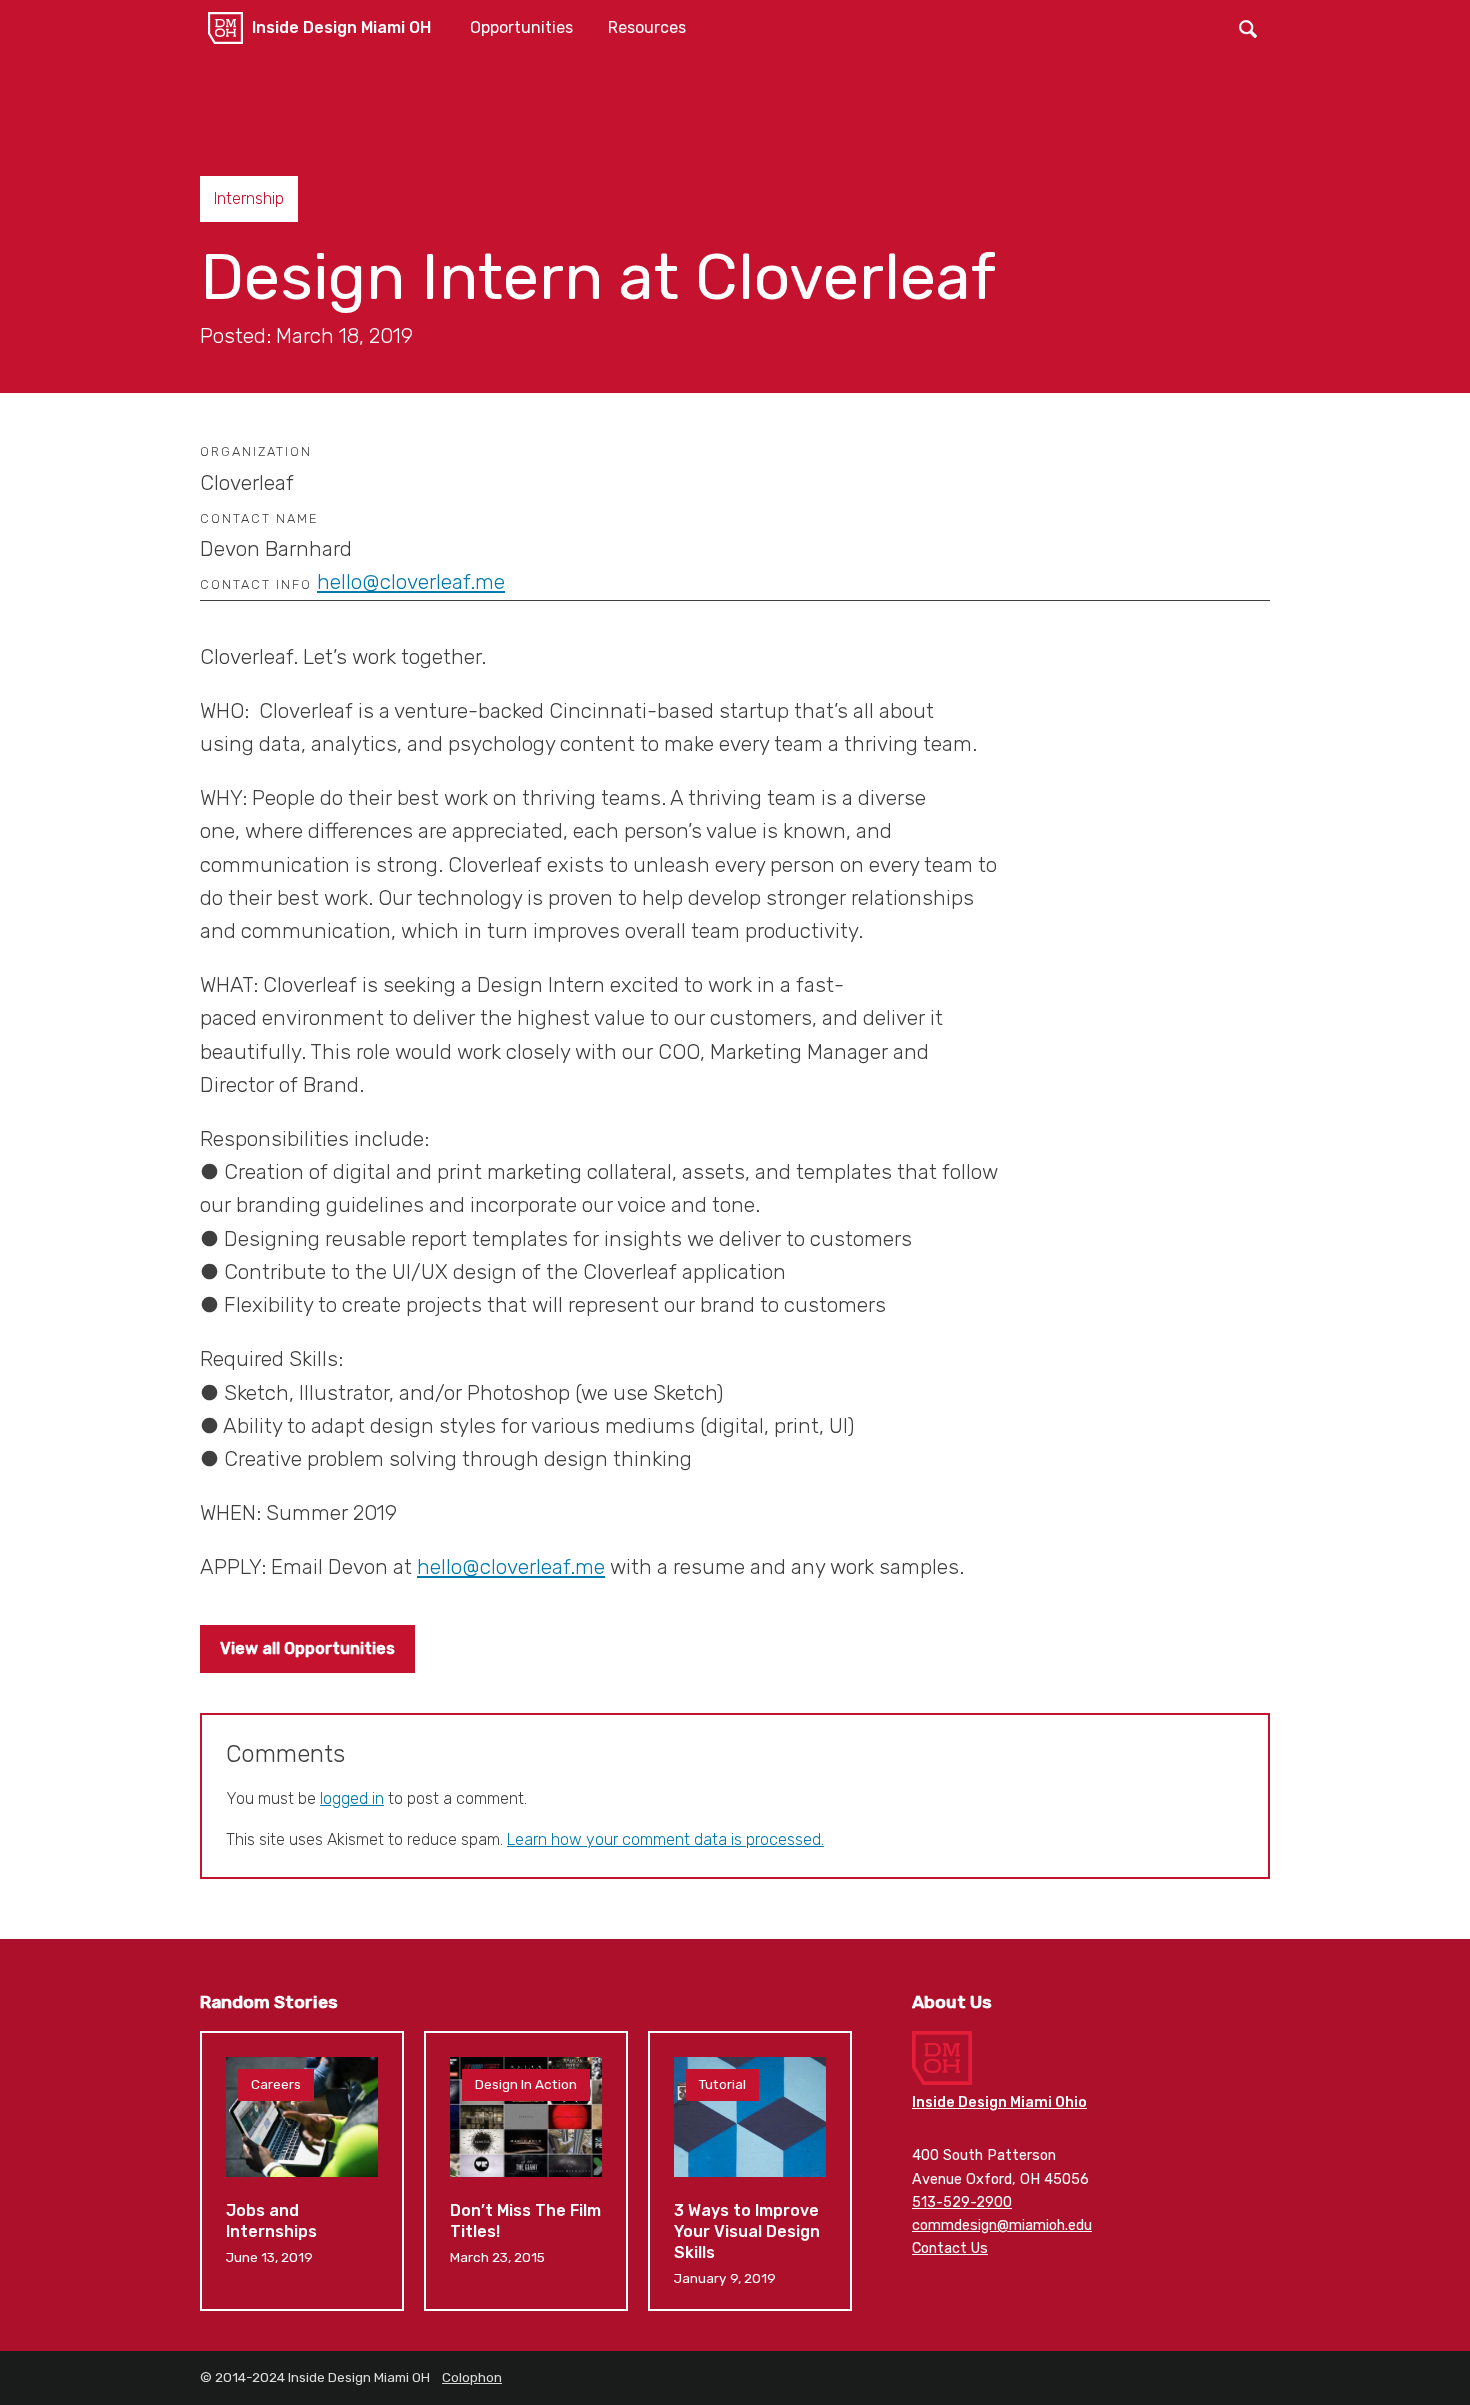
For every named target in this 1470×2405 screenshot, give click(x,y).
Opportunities (521, 27)
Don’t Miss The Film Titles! (526, 2171)
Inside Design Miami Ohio (999, 2102)
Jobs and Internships (302, 2171)
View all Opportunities (307, 1648)
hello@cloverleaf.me (411, 582)
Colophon (472, 2377)
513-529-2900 (962, 2202)
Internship (249, 198)
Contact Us (950, 2248)
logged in (352, 1798)
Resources (647, 27)
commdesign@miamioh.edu (1002, 2225)
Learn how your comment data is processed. (665, 1839)
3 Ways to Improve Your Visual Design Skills (750, 2171)
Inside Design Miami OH (341, 27)
